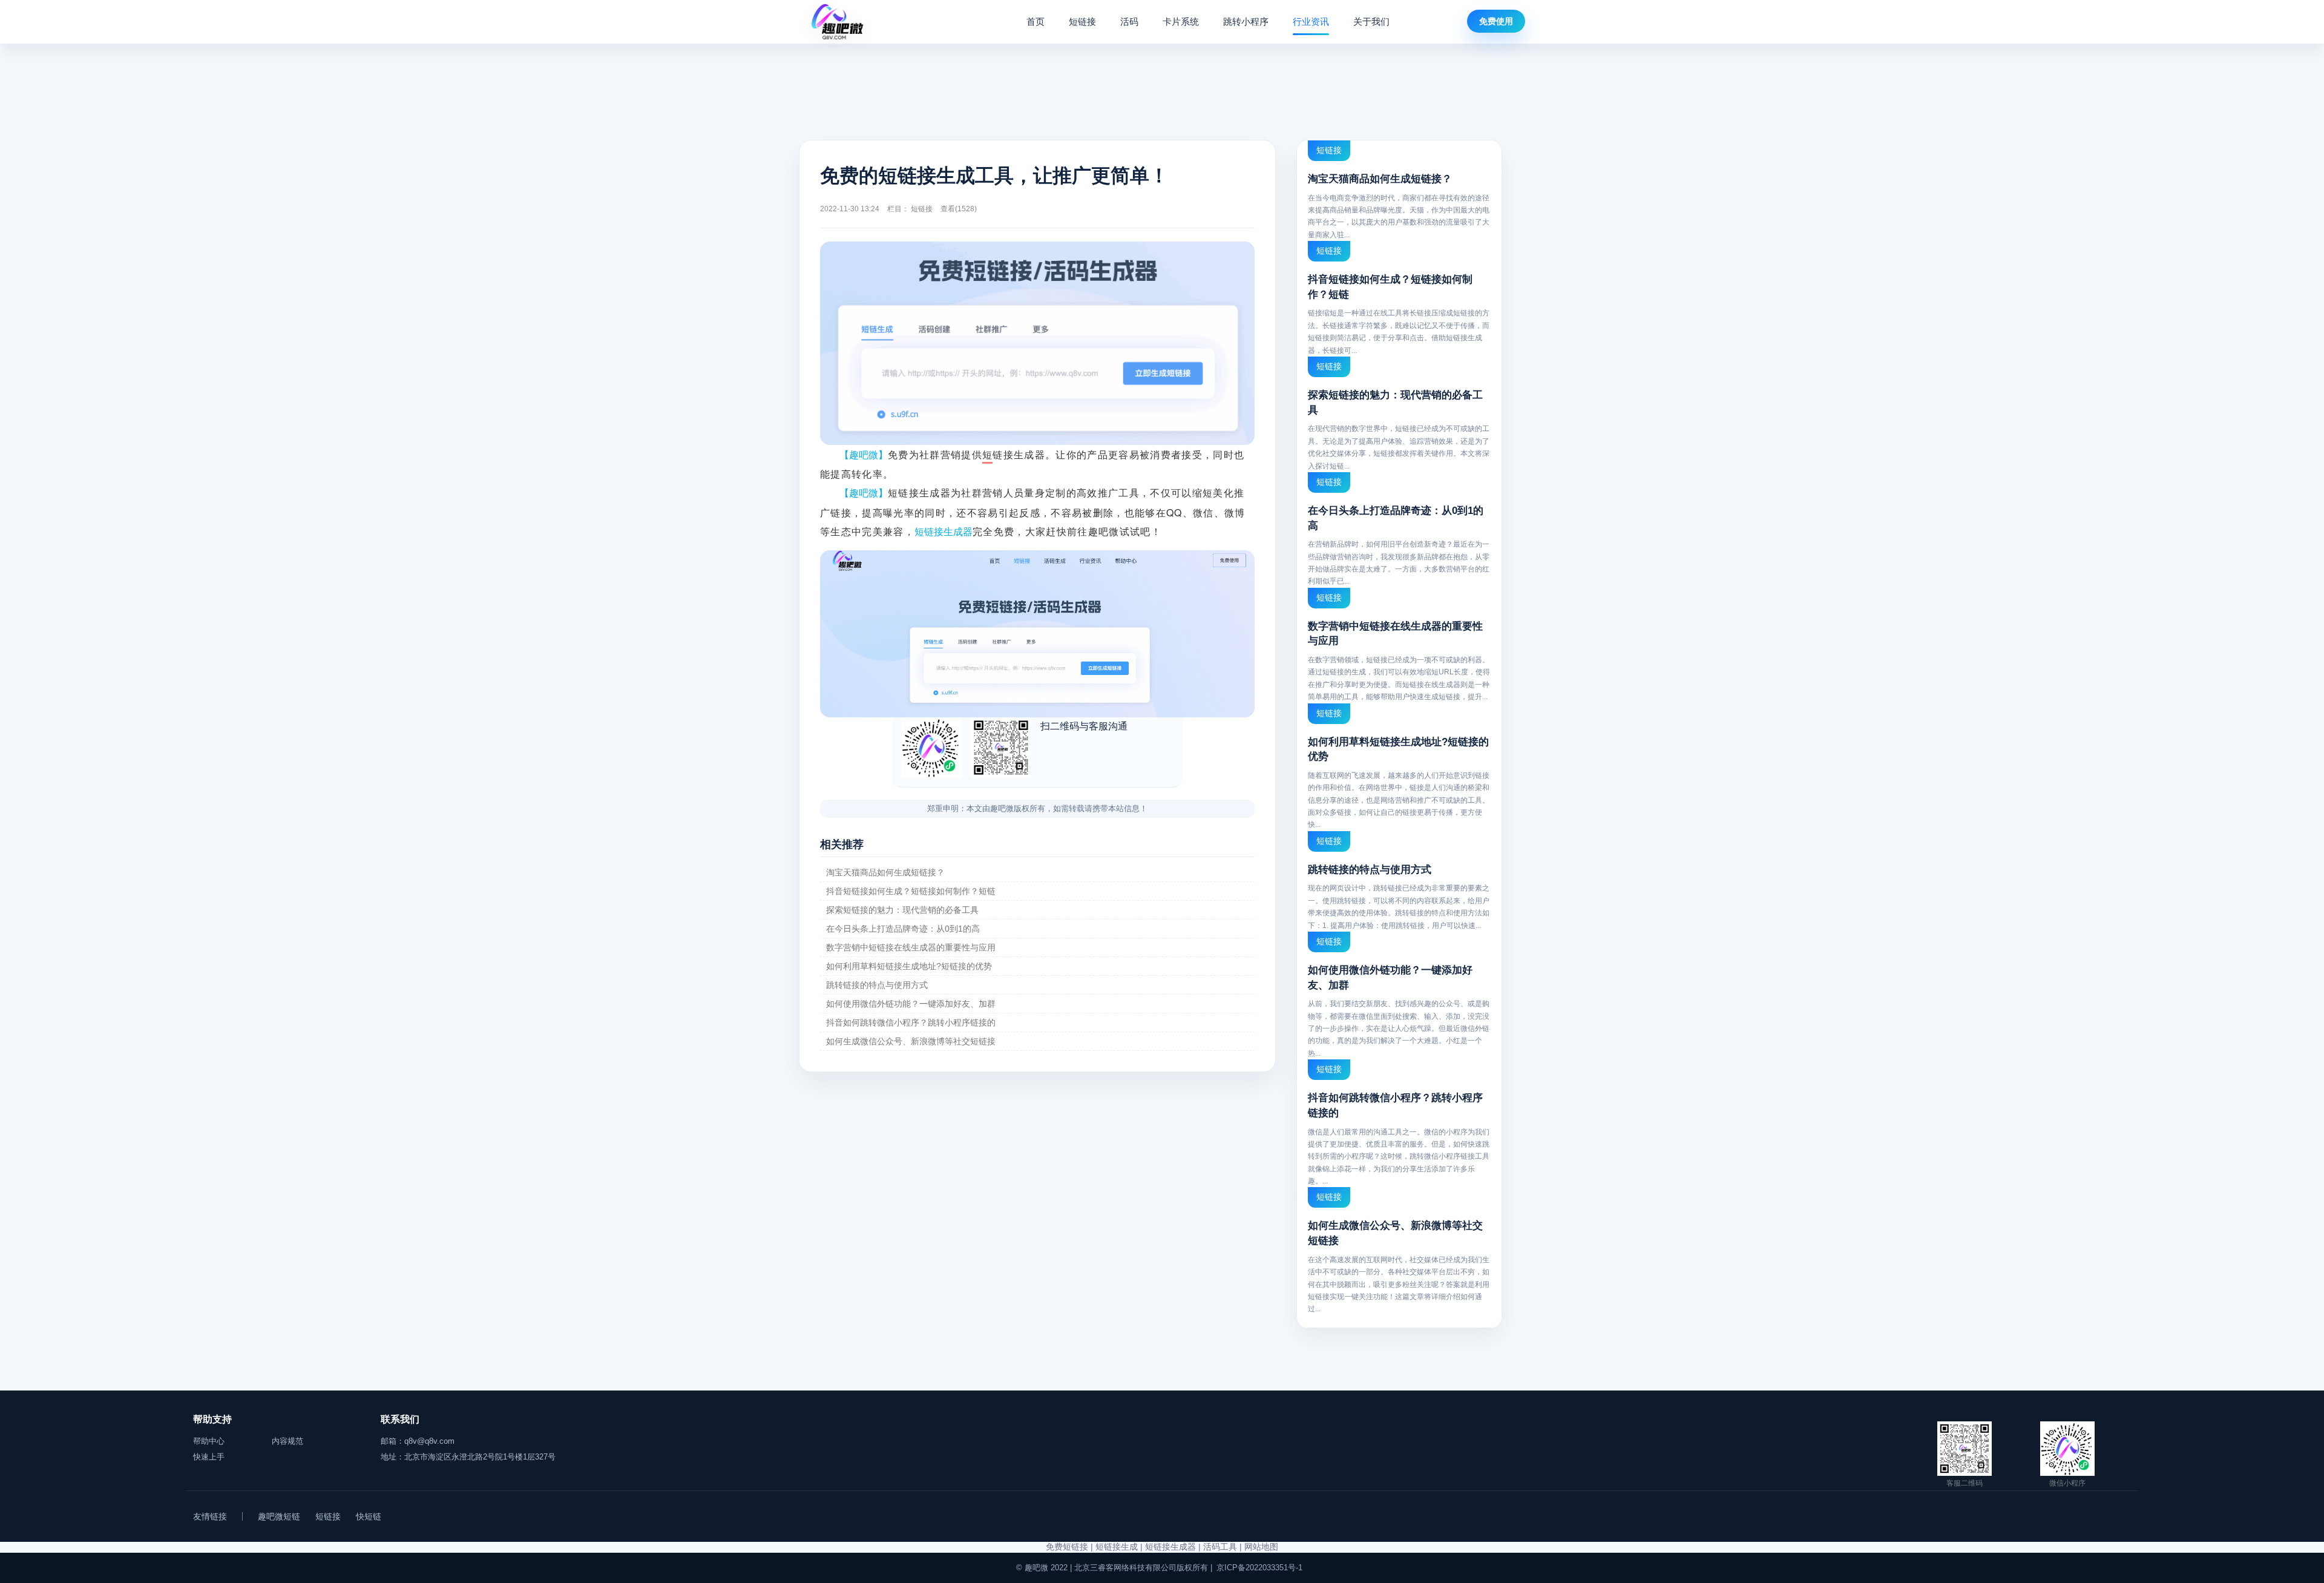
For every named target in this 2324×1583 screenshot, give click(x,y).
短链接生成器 (1170, 1547)
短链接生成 (1117, 1547)
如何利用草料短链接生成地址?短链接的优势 (909, 966)
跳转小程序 (1246, 21)
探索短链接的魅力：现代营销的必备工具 (902, 910)
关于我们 (1371, 21)
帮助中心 (209, 1441)
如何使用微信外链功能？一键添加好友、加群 (911, 1004)
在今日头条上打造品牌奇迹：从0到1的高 (903, 929)
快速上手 (209, 1457)
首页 (1036, 21)
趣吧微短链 (279, 1516)
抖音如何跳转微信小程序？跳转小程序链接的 (911, 1022)
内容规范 (287, 1441)
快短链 (369, 1516)
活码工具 (1220, 1547)
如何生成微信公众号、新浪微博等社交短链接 (911, 1041)
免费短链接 (1067, 1547)
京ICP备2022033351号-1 (1259, 1568)
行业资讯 (1311, 21)
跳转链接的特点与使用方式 (877, 985)
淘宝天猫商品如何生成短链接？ (885, 872)
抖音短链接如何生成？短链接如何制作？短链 (911, 891)
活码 (1129, 21)
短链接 (1082, 21)
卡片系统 (1181, 21)
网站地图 (1261, 1547)
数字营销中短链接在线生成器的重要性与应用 (911, 947)
